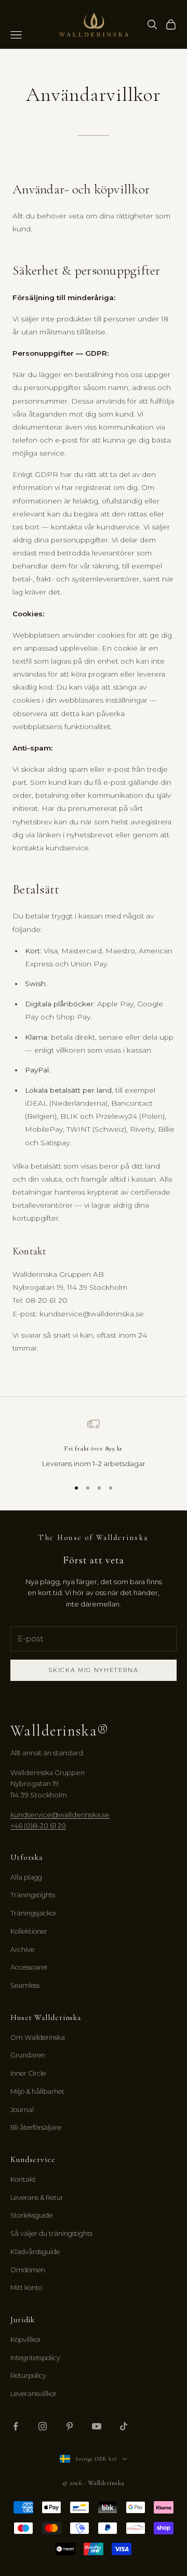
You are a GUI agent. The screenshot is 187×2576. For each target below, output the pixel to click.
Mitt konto (26, 2288)
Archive (22, 1950)
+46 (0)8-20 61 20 (38, 1826)
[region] (94, 1444)
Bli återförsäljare (36, 2127)
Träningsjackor (34, 1913)
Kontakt (23, 2179)
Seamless (25, 1985)
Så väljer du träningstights (51, 2234)
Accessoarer (29, 1967)
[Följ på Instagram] (43, 2426)
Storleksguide (31, 2215)
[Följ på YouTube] (97, 2426)
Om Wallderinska (38, 2037)
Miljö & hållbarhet (37, 2092)
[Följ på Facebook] (16, 2426)
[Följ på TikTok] (124, 2426)
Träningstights (33, 1895)
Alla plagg (26, 1877)
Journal (22, 2110)
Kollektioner (29, 1931)
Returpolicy (28, 2376)
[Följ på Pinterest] (70, 2426)
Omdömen (28, 2270)
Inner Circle (28, 2073)
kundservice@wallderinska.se (60, 1815)
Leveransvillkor (34, 2394)
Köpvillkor (26, 2340)
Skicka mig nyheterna (94, 1670)
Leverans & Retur (37, 2198)
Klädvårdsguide (35, 2252)
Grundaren (28, 2055)
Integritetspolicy (35, 2358)
